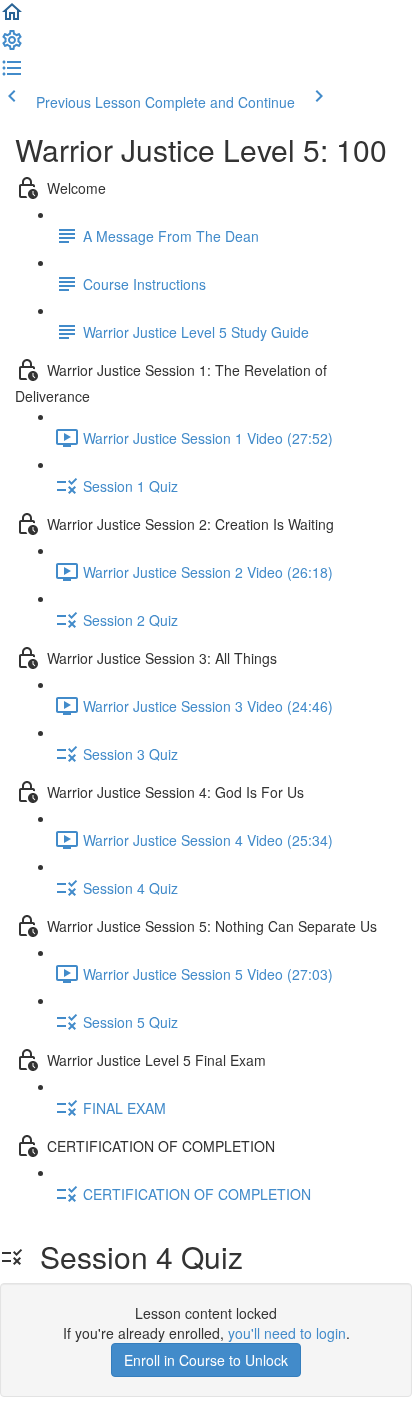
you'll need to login (287, 1333)
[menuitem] (12, 46)
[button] (12, 18)
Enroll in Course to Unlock (206, 1360)
